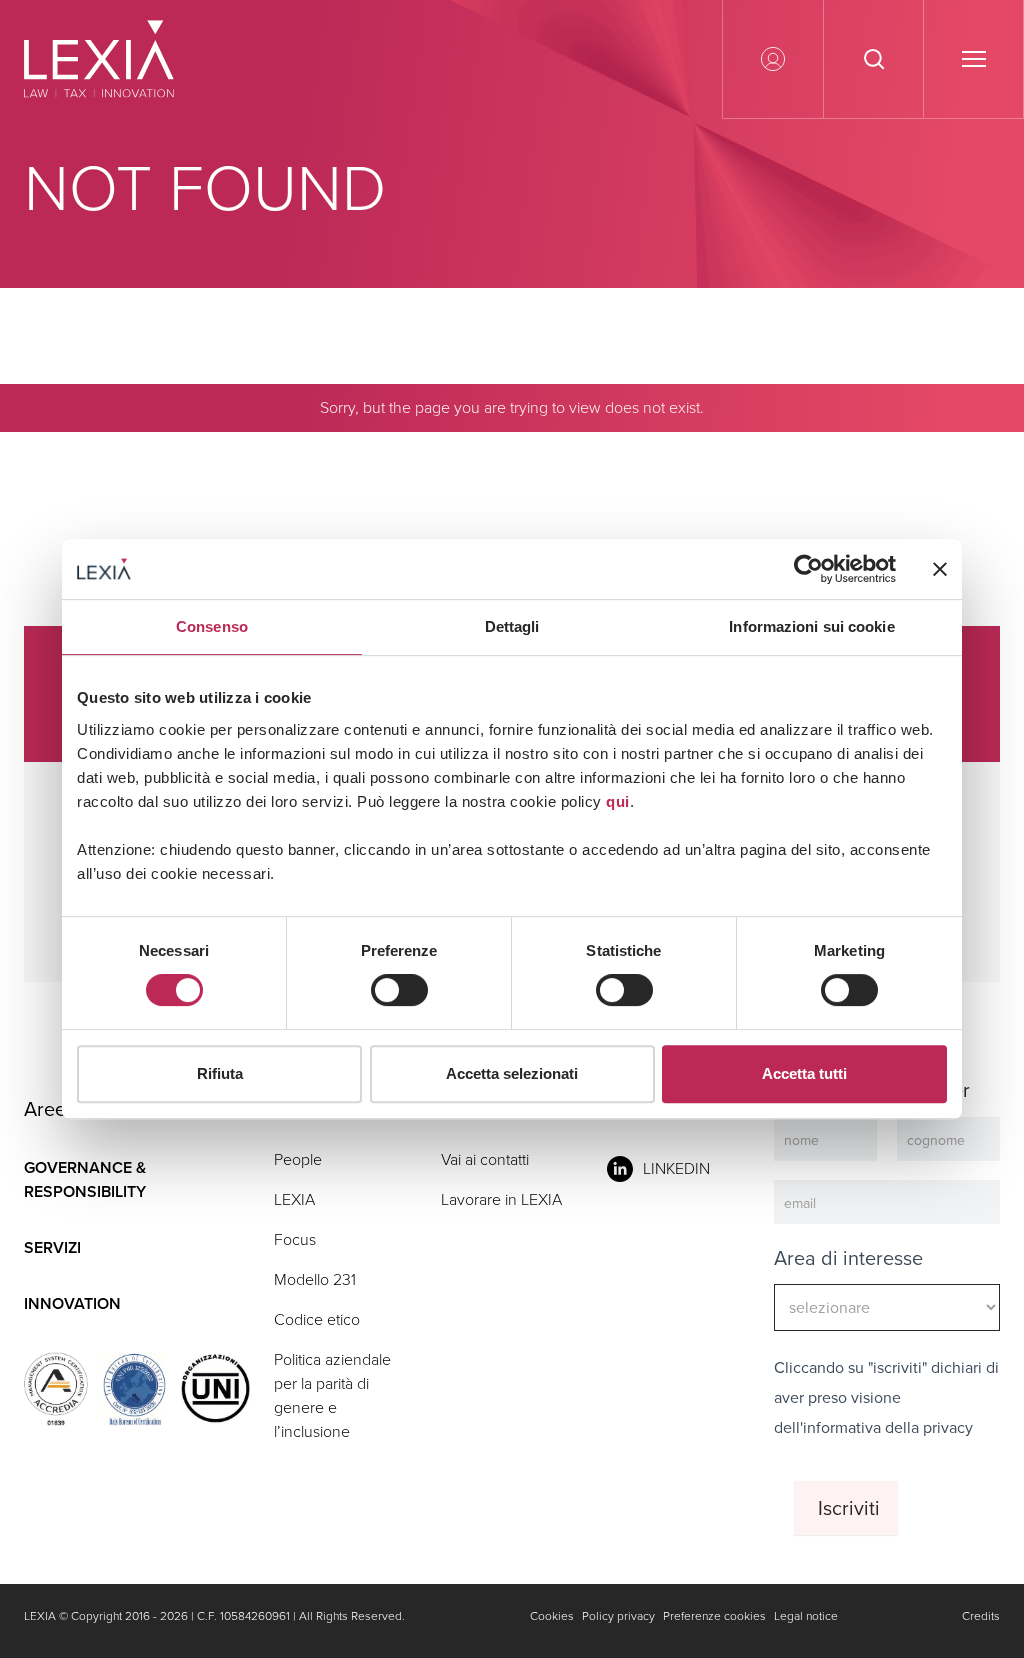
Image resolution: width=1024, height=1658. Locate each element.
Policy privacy (618, 1616)
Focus (295, 1239)
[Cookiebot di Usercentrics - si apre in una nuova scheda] (808, 569)
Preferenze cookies (714, 1616)
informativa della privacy (888, 1427)
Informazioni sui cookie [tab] (811, 626)
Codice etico (317, 1319)
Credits (981, 1616)
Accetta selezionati (512, 1073)
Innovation (72, 1303)
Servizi (52, 1247)
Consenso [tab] (212, 626)
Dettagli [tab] (512, 626)
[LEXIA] (123, 59)
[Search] (977, 481)
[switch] (399, 990)
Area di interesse (848, 1258)
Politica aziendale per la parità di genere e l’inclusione (332, 1395)
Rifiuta (220, 1073)
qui (618, 801)
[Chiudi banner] (940, 569)
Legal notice (806, 1616)
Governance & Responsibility (85, 1179)
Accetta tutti (804, 1073)
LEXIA (294, 1199)
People (298, 1159)
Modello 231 (315, 1279)
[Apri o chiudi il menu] (973, 59)
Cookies (552, 1616)
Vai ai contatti (485, 1159)
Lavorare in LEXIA (501, 1199)
